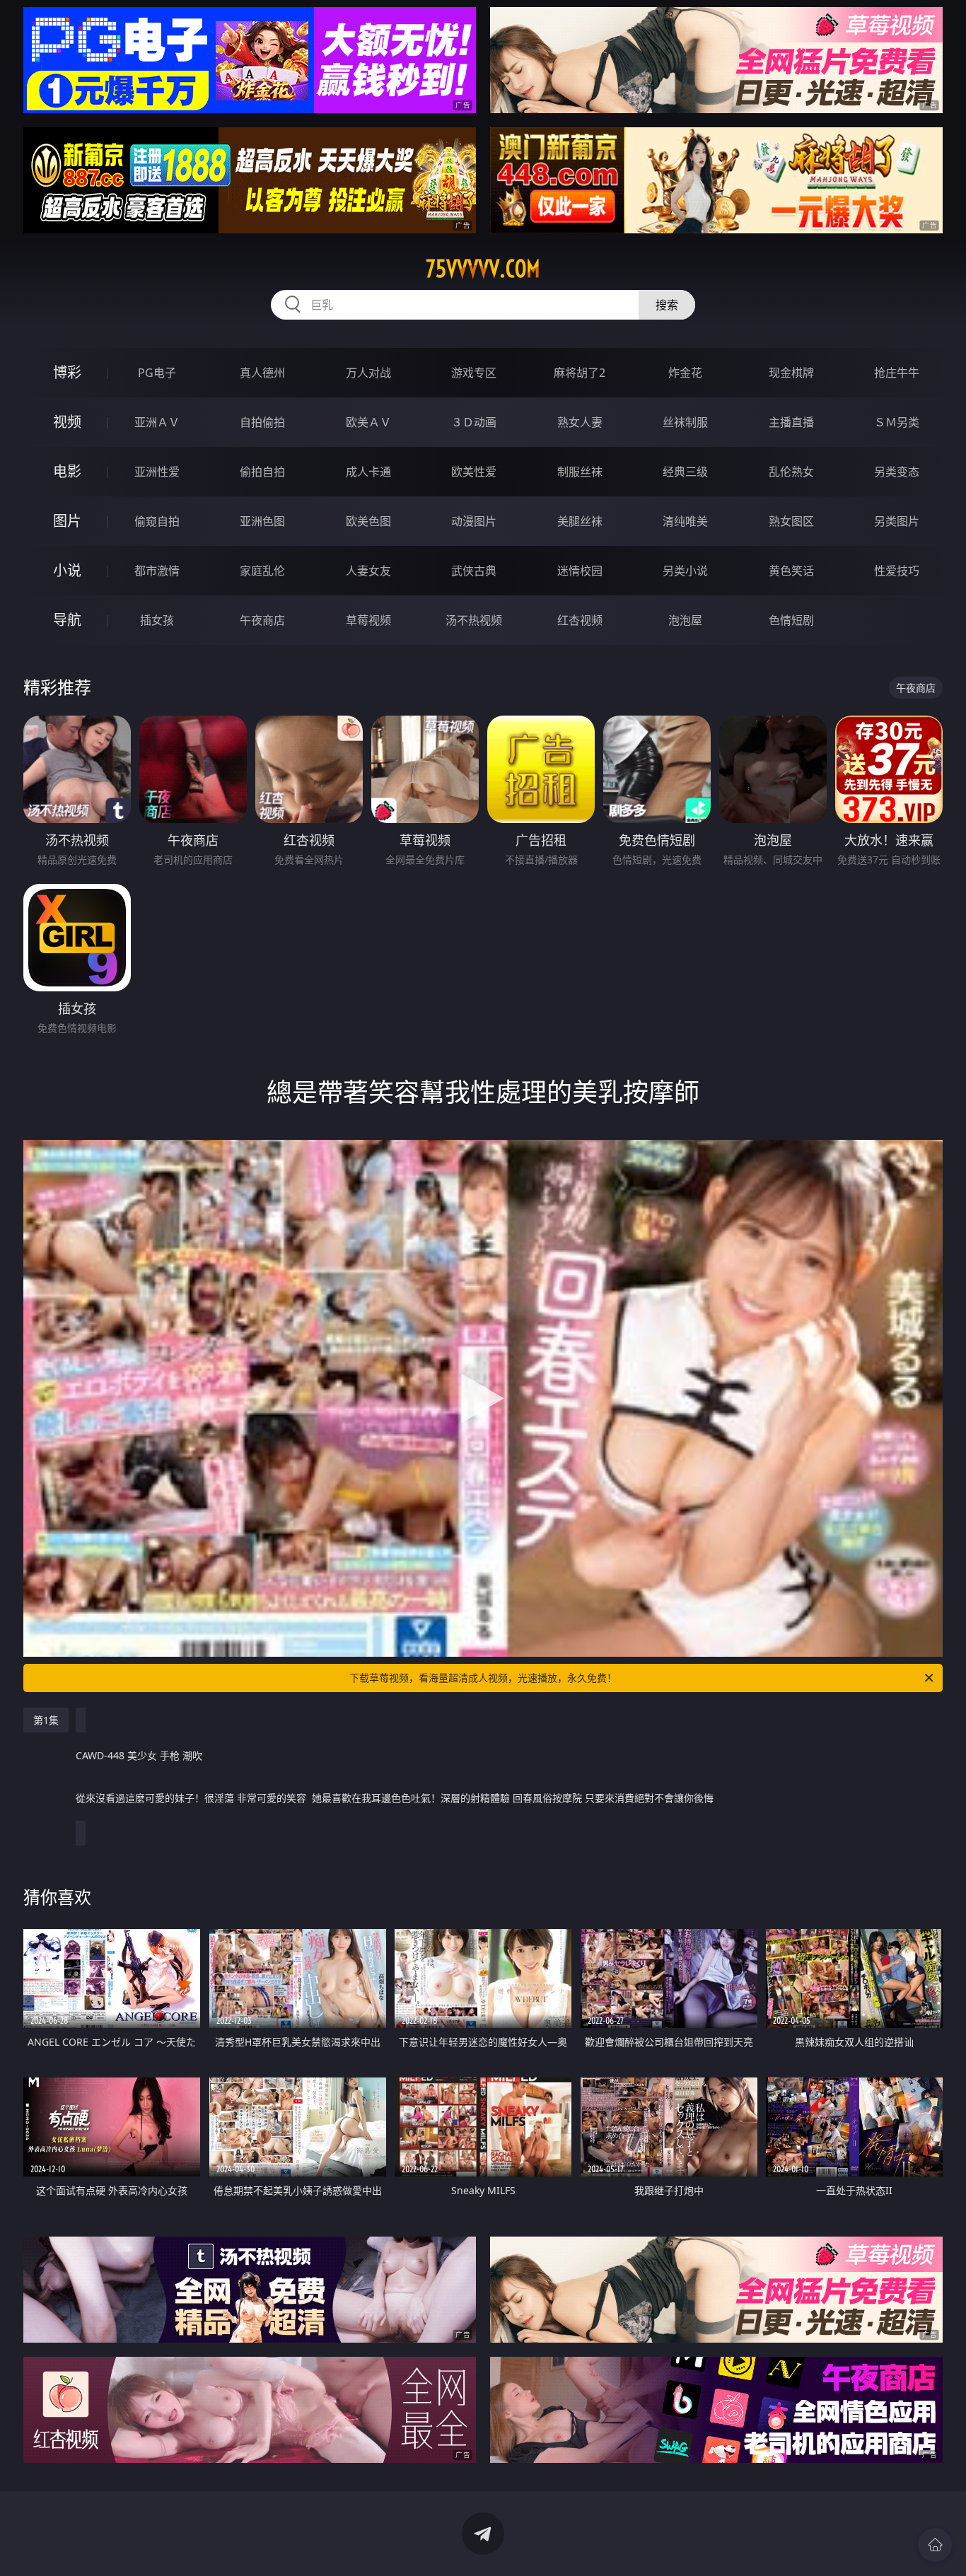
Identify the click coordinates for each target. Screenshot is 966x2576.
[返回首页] (935, 2545)
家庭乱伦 (262, 571)
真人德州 (262, 373)
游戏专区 (474, 373)
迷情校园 (580, 571)
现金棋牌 (791, 373)
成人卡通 (368, 472)
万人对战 (368, 373)
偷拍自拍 (262, 472)
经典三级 (685, 472)
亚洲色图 (262, 521)
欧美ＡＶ (368, 422)
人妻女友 (368, 571)
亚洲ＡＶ (157, 422)
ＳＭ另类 (897, 422)
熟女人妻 (580, 422)
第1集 (46, 1720)
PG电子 (157, 373)
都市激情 (157, 571)
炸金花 (685, 373)
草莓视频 (368, 620)
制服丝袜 (580, 472)
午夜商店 (262, 620)
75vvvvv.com (483, 269)
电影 (67, 471)
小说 (67, 570)
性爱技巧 (897, 571)
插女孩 (157, 620)
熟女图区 (791, 521)
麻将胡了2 (580, 373)
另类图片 (897, 521)
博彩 (67, 372)
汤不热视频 (474, 620)
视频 (67, 422)
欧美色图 (368, 521)
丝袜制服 (685, 422)
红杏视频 (580, 620)
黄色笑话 (791, 571)
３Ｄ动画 (474, 422)
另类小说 (685, 571)
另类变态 (897, 472)
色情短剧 (791, 620)
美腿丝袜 (580, 521)
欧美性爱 (474, 472)
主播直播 (791, 422)
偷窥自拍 (157, 521)
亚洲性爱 (157, 472)
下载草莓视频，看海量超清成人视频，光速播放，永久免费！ (483, 1678)
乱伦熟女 (791, 472)
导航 (67, 620)
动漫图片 (474, 521)
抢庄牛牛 (897, 373)
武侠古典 (474, 571)
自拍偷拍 (262, 422)
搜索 (667, 305)
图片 (67, 521)
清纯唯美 (685, 521)
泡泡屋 (685, 620)
